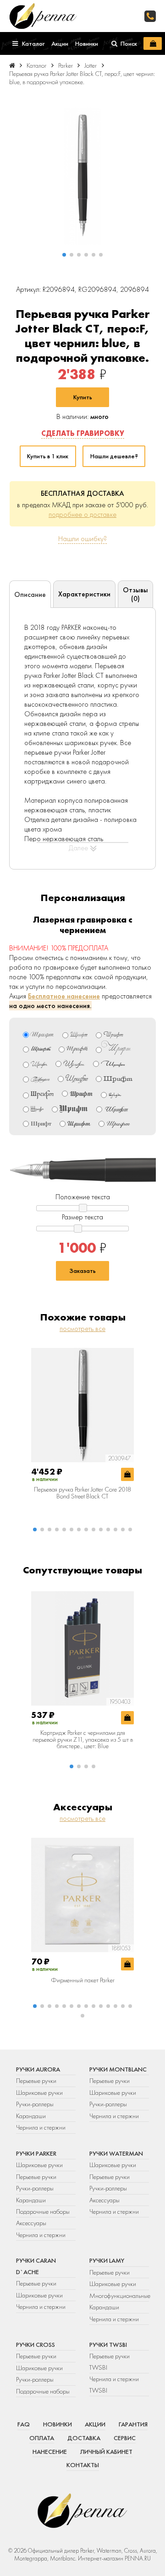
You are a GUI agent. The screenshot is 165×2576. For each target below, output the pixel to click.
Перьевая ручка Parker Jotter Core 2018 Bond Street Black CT (82, 1493)
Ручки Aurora (38, 2069)
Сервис (125, 2438)
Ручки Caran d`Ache (36, 2266)
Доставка (84, 2438)
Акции (95, 2424)
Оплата (42, 2438)
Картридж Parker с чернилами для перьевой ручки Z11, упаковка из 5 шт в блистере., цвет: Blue (83, 1739)
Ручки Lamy (107, 2260)
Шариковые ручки (39, 2093)
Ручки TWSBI (108, 2345)
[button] (64, 255)
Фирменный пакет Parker (83, 1980)
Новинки (58, 2424)
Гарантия (133, 2424)
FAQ (24, 2424)
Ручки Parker (36, 2153)
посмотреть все (82, 1328)
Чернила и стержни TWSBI (114, 2384)
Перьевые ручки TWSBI (110, 2361)
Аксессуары (31, 2223)
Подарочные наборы (43, 2211)
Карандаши (31, 2116)
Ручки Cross (36, 2345)
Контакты (83, 2465)
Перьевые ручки (36, 2081)
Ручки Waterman (116, 2153)
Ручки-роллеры (35, 2104)
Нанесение (50, 2452)
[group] (82, 176)
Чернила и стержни (41, 2127)
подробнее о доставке (82, 514)
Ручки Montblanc (118, 2069)
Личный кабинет (106, 2452)
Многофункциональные (119, 2296)
